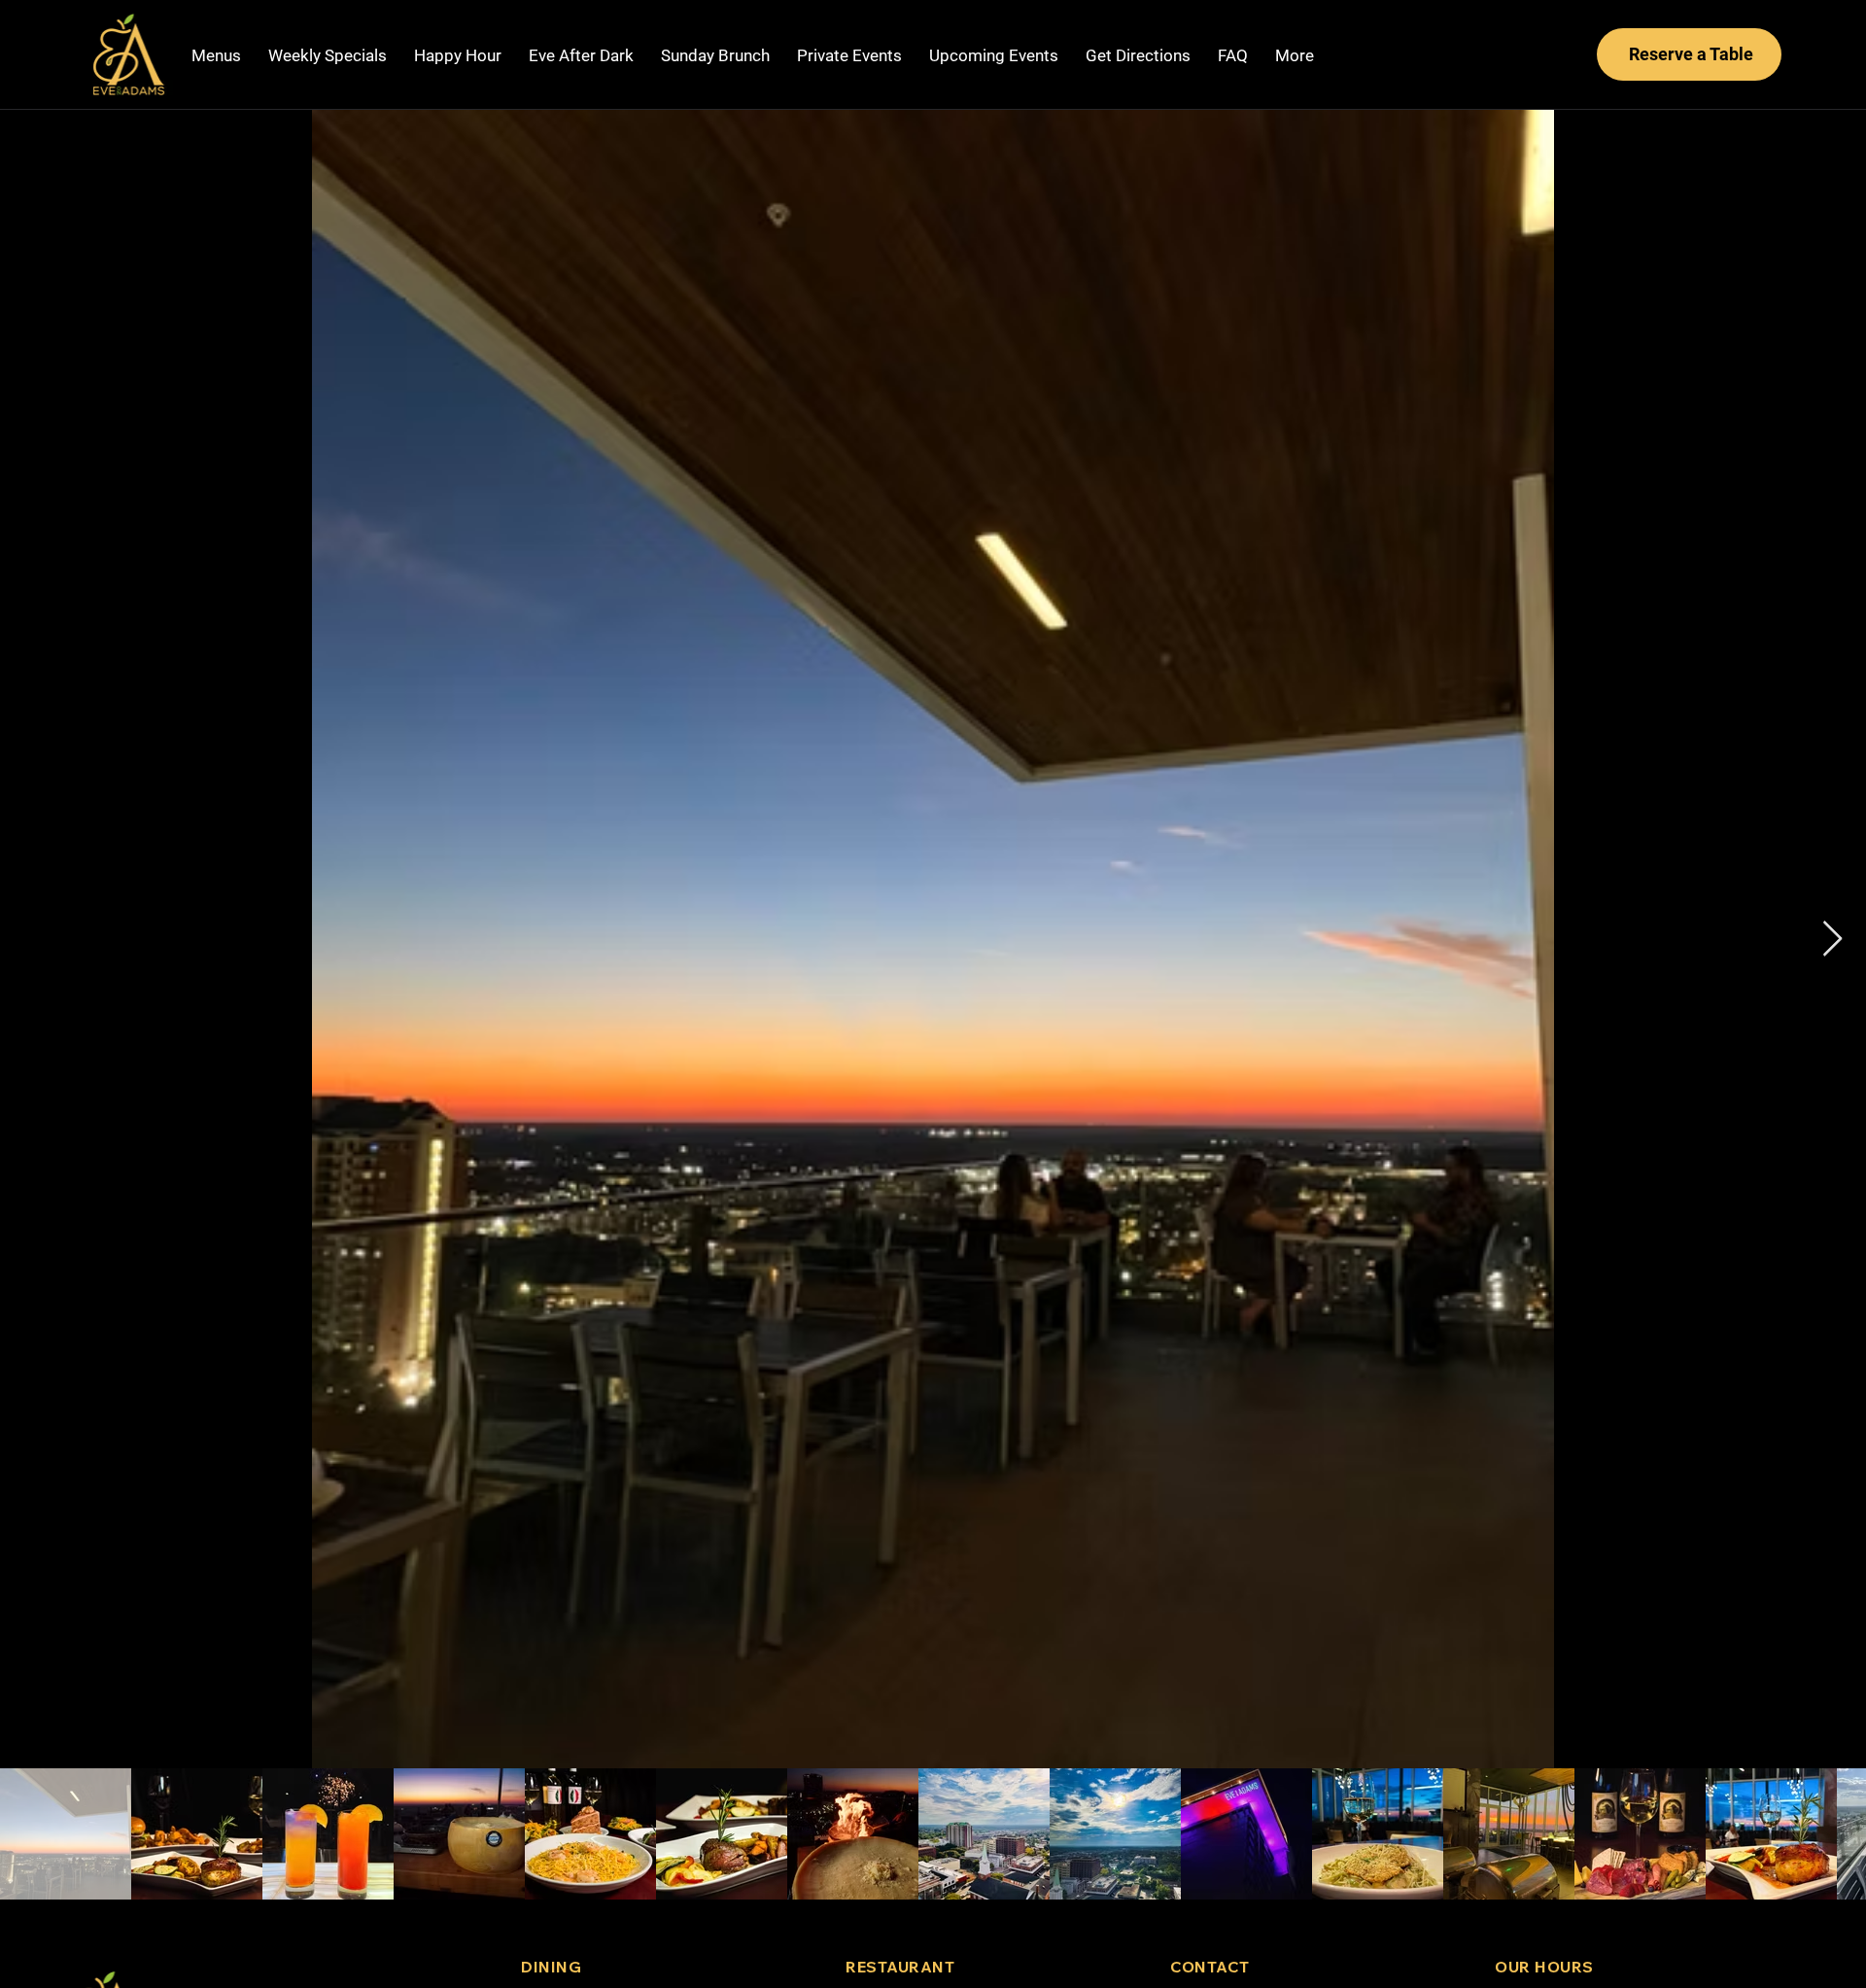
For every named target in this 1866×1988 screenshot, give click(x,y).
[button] (328, 56)
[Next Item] (1832, 940)
